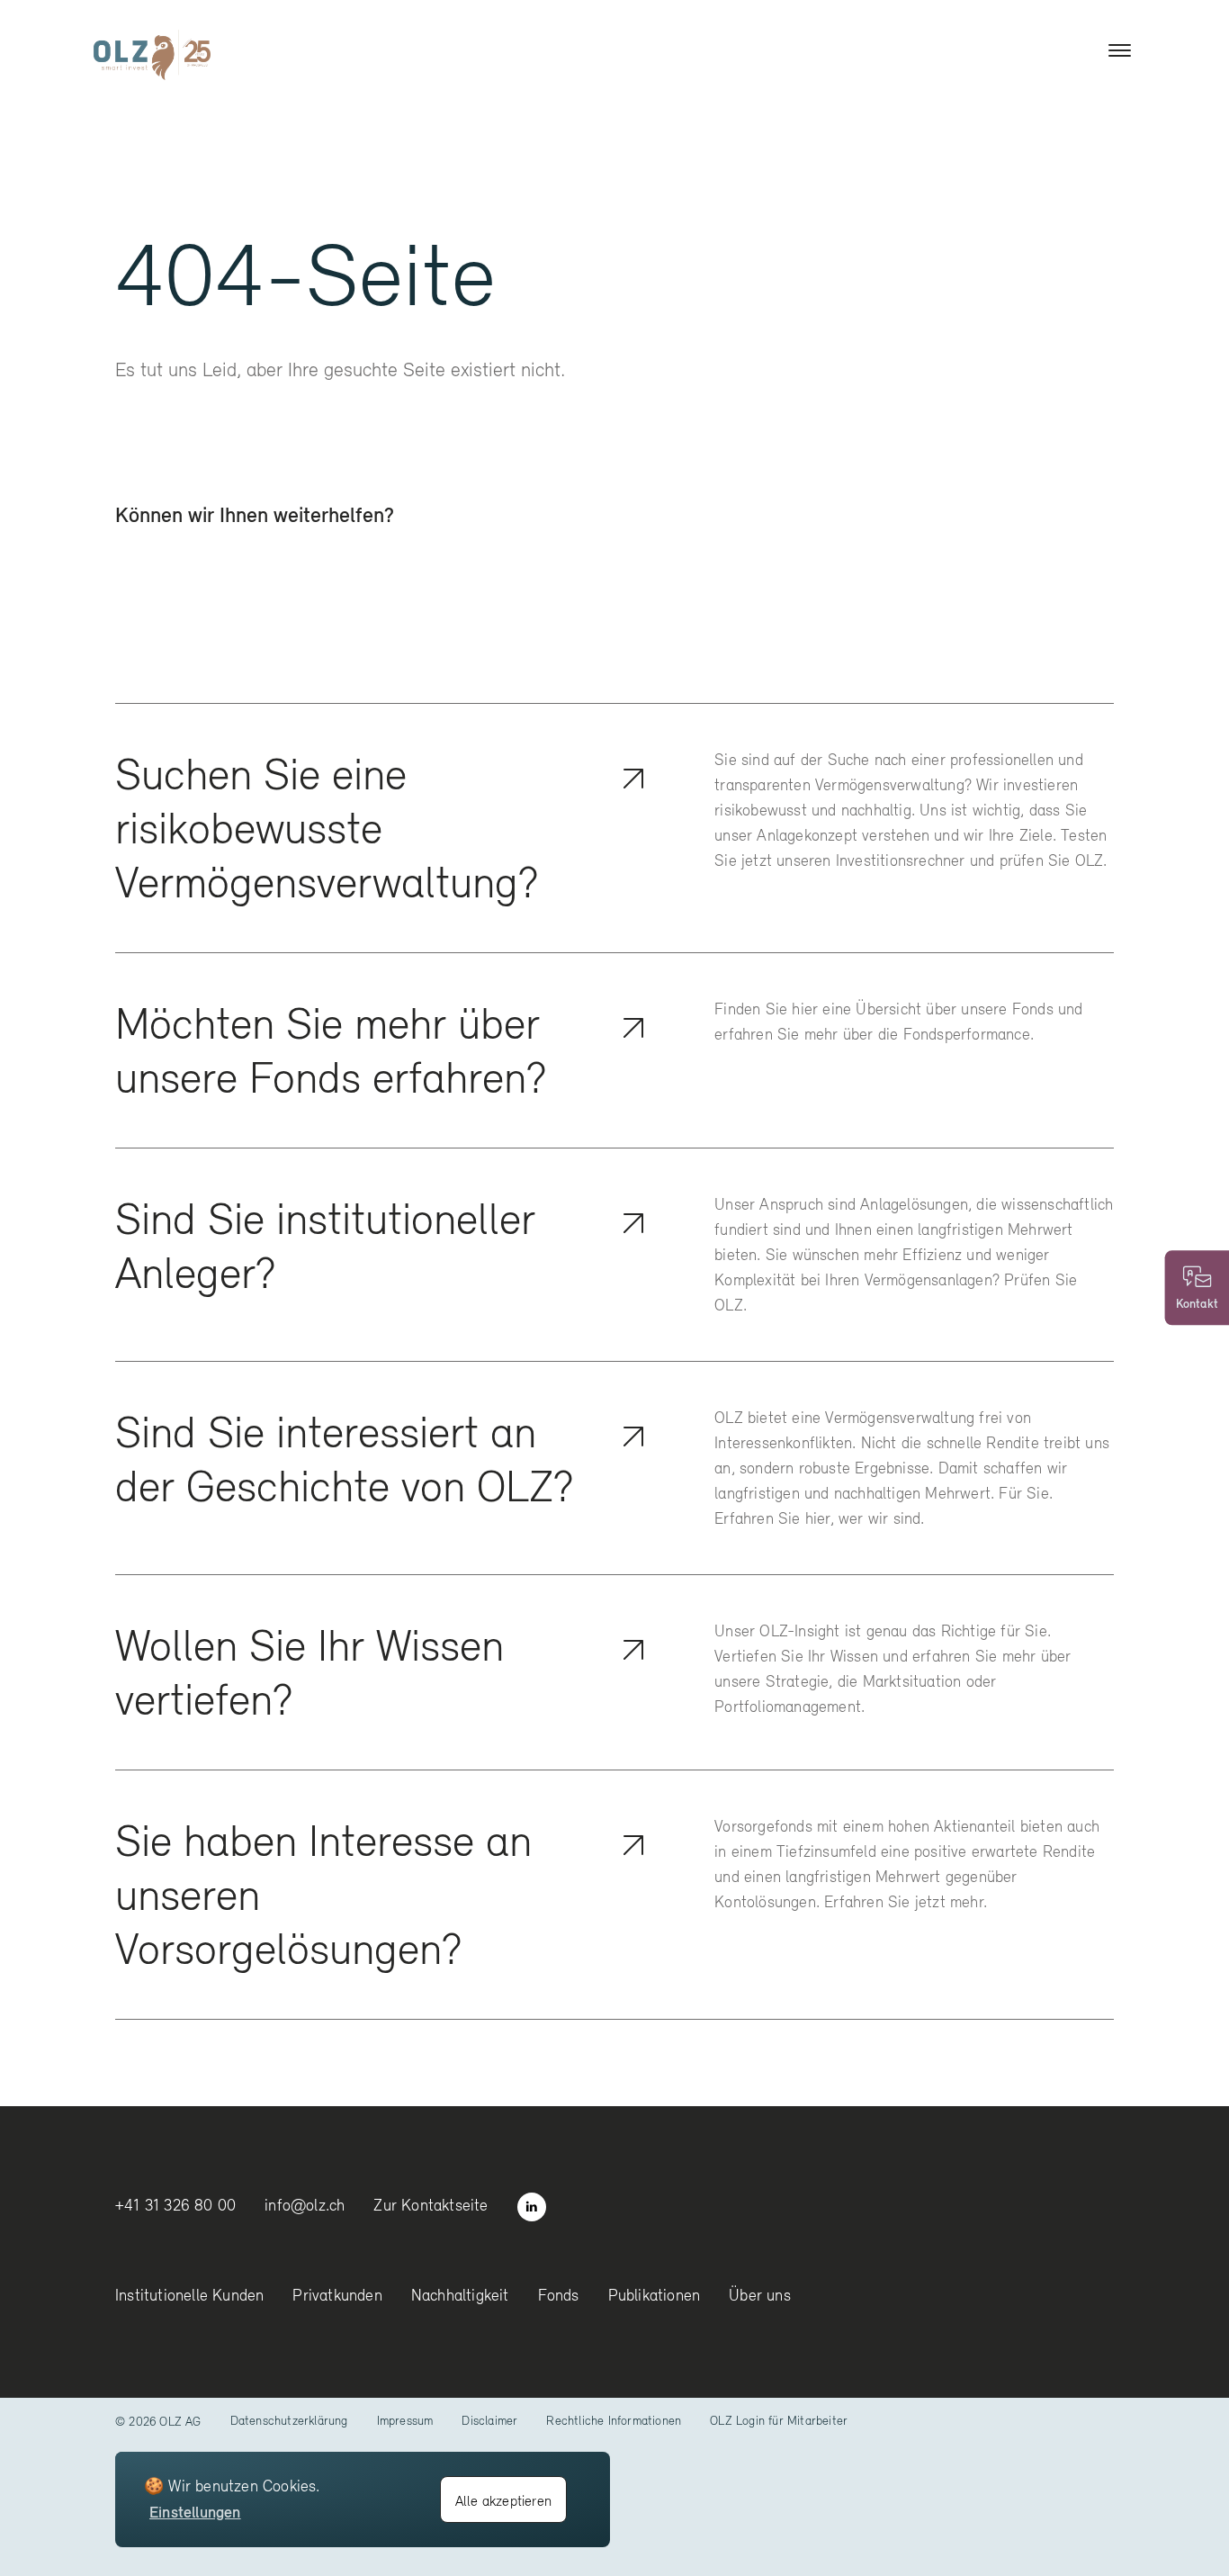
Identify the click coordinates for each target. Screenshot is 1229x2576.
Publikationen (655, 2295)
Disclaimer (489, 2420)
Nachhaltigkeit (460, 2295)
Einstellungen (195, 2512)
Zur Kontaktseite (431, 2205)
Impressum (405, 2420)
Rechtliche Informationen (614, 2420)
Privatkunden (337, 2295)
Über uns (760, 2295)
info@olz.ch (305, 2205)
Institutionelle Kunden (189, 2295)
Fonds (559, 2295)
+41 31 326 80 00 (175, 2205)
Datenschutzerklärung (289, 2420)
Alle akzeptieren (503, 2500)
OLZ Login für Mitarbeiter (779, 2420)
